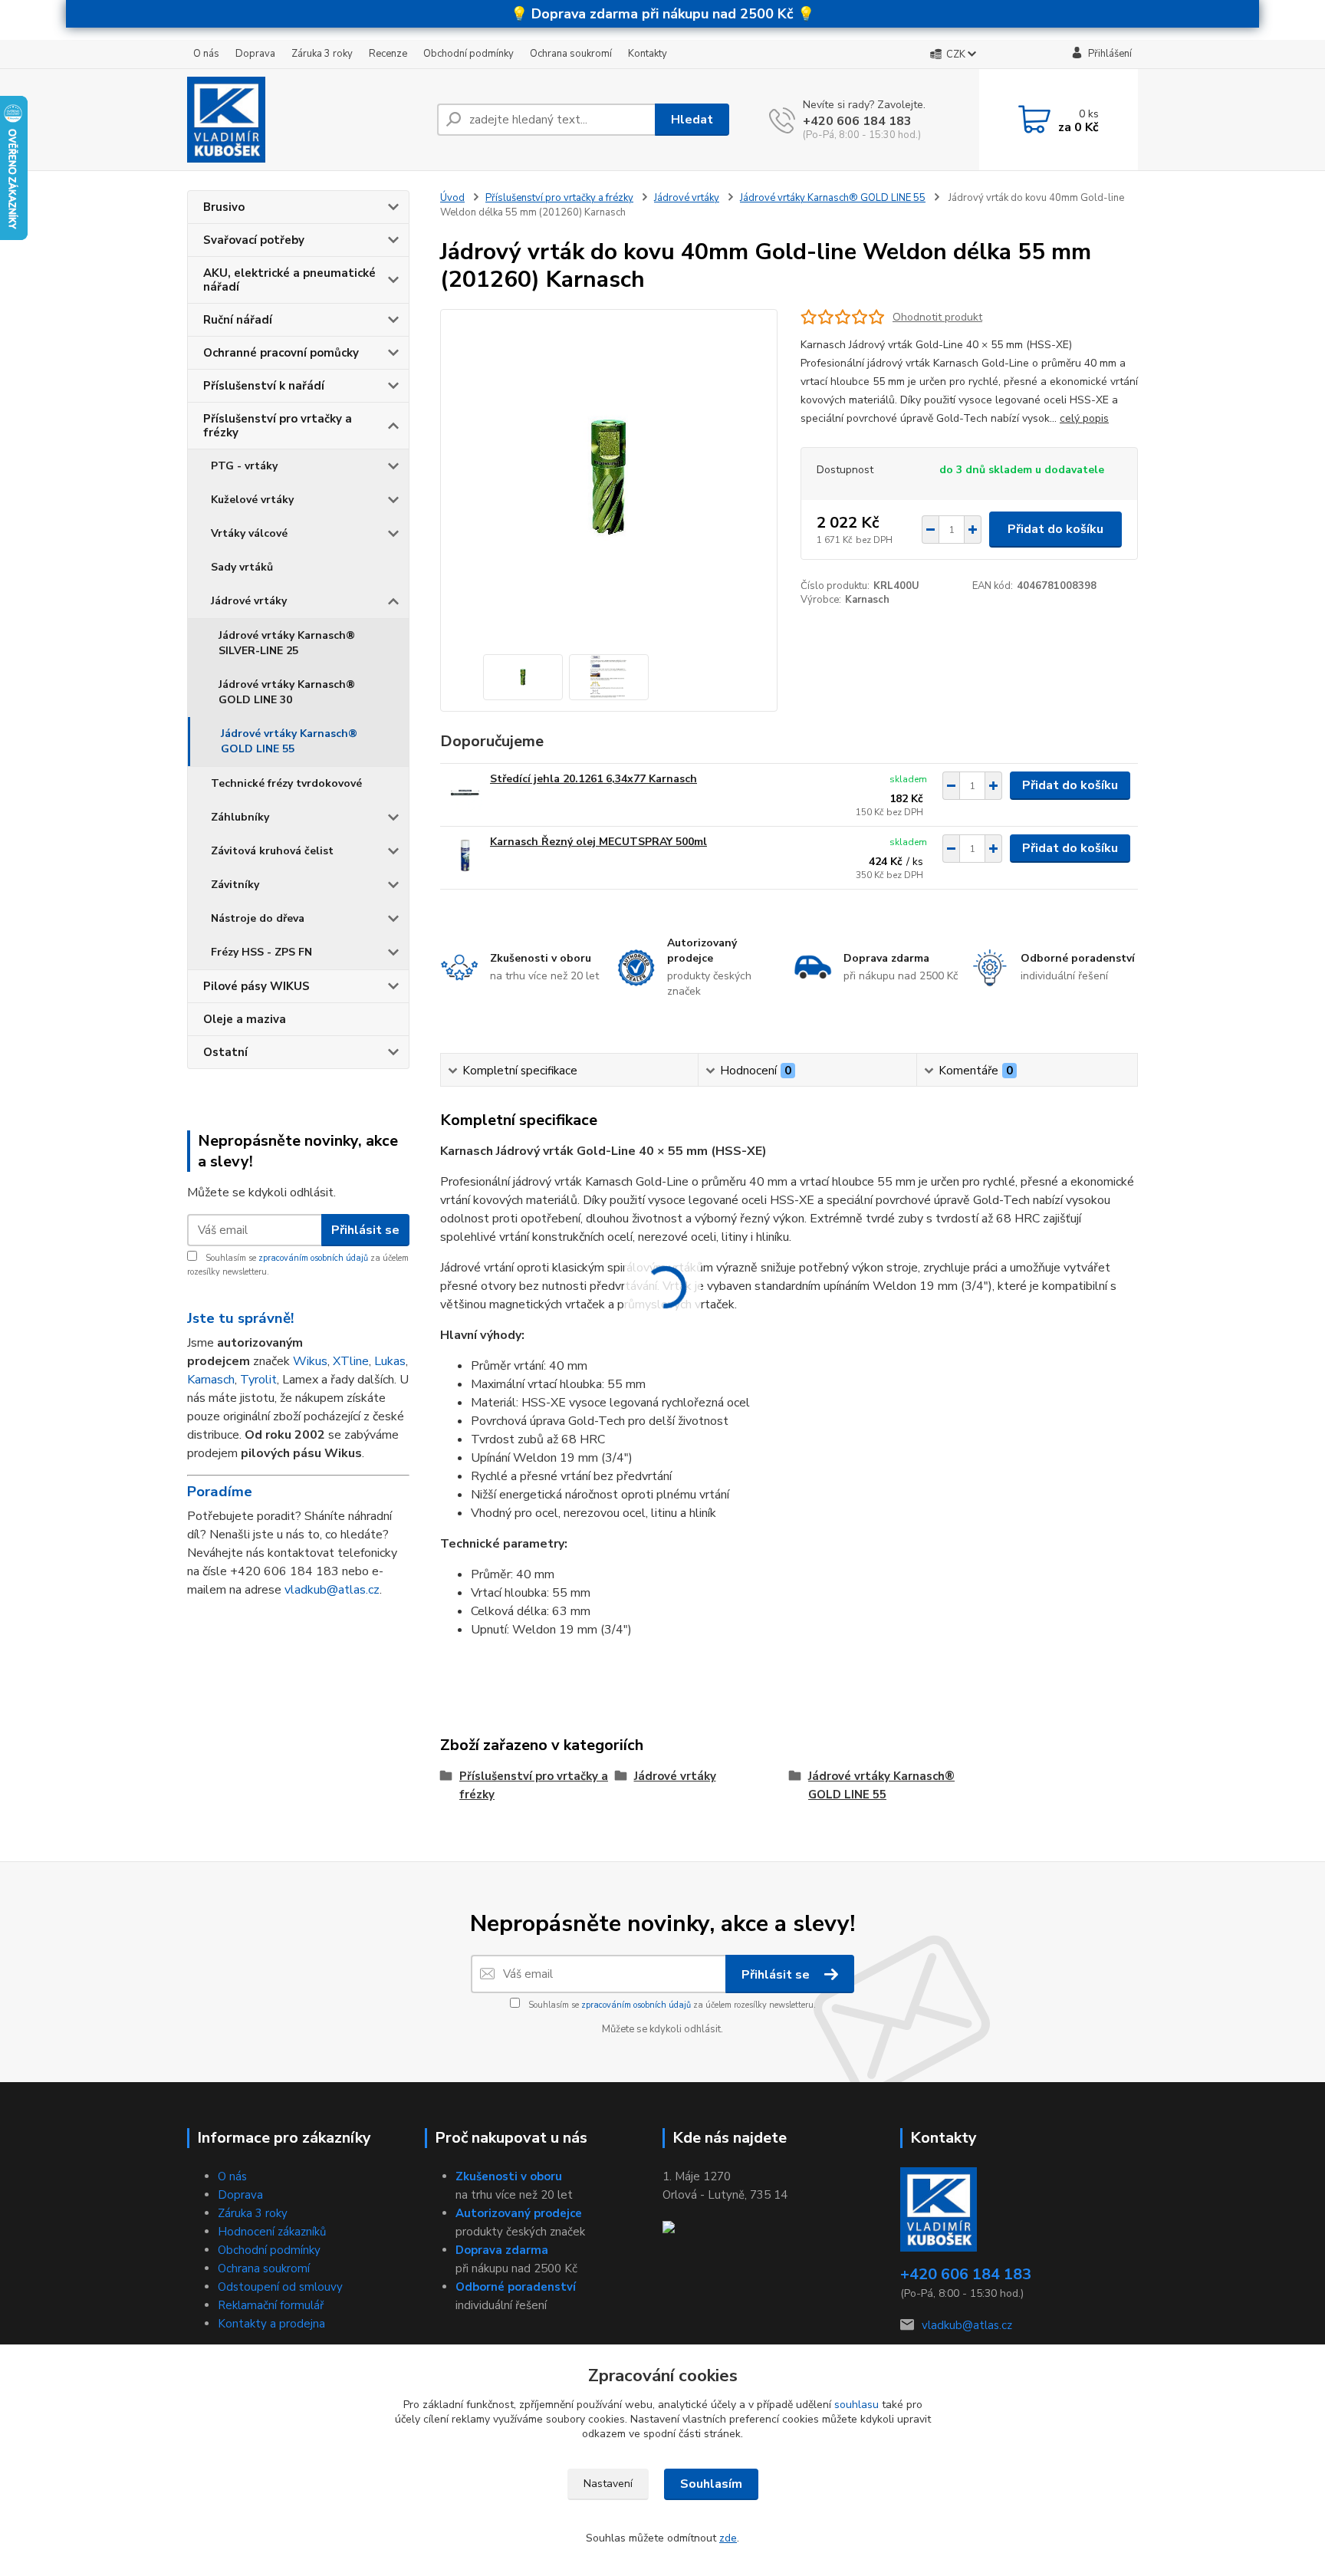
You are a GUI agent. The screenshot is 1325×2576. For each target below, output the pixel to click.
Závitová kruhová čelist (272, 851)
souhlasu (856, 2405)
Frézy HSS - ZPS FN (261, 952)
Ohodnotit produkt (937, 317)
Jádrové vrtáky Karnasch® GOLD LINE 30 (287, 692)
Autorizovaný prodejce (519, 2213)
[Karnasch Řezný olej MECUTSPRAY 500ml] (465, 855)
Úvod (452, 198)
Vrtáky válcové (249, 533)
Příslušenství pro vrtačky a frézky (278, 426)
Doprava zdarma (502, 2250)
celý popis (1084, 418)
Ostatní (225, 1052)
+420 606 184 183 (857, 121)
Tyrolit (258, 1380)
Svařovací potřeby (254, 240)
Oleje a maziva (245, 1019)
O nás (206, 54)
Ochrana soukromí (571, 54)
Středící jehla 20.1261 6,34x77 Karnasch (593, 779)
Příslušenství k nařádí (264, 386)
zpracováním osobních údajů (313, 1258)
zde (728, 2538)
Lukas (390, 1361)
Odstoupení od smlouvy (280, 2287)
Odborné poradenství (516, 2287)
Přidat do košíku (1055, 529)
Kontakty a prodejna (271, 2324)
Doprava (255, 54)
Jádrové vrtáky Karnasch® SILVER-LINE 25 (287, 643)
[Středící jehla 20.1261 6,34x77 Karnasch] (465, 793)
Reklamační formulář (271, 2305)
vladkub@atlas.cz (332, 1590)
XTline (351, 1361)
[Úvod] (306, 120)
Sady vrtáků (242, 567)
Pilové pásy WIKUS (256, 986)
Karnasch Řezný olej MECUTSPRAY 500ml (598, 842)
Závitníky (235, 885)
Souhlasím (711, 2484)
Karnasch (211, 1380)
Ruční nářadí (238, 320)
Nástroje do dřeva (258, 918)
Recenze (388, 54)
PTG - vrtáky (244, 466)
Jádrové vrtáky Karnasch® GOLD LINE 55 (289, 741)
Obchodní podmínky (469, 54)
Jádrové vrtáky (249, 601)
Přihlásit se (365, 1230)
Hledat (692, 120)
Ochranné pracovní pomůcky (281, 353)
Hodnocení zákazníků (272, 2232)
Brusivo (224, 207)
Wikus (310, 1361)
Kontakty (648, 54)
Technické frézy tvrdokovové (286, 783)
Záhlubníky (240, 817)
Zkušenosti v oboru (509, 2176)
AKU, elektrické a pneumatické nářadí (289, 280)
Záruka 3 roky (322, 54)
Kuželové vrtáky (252, 500)
